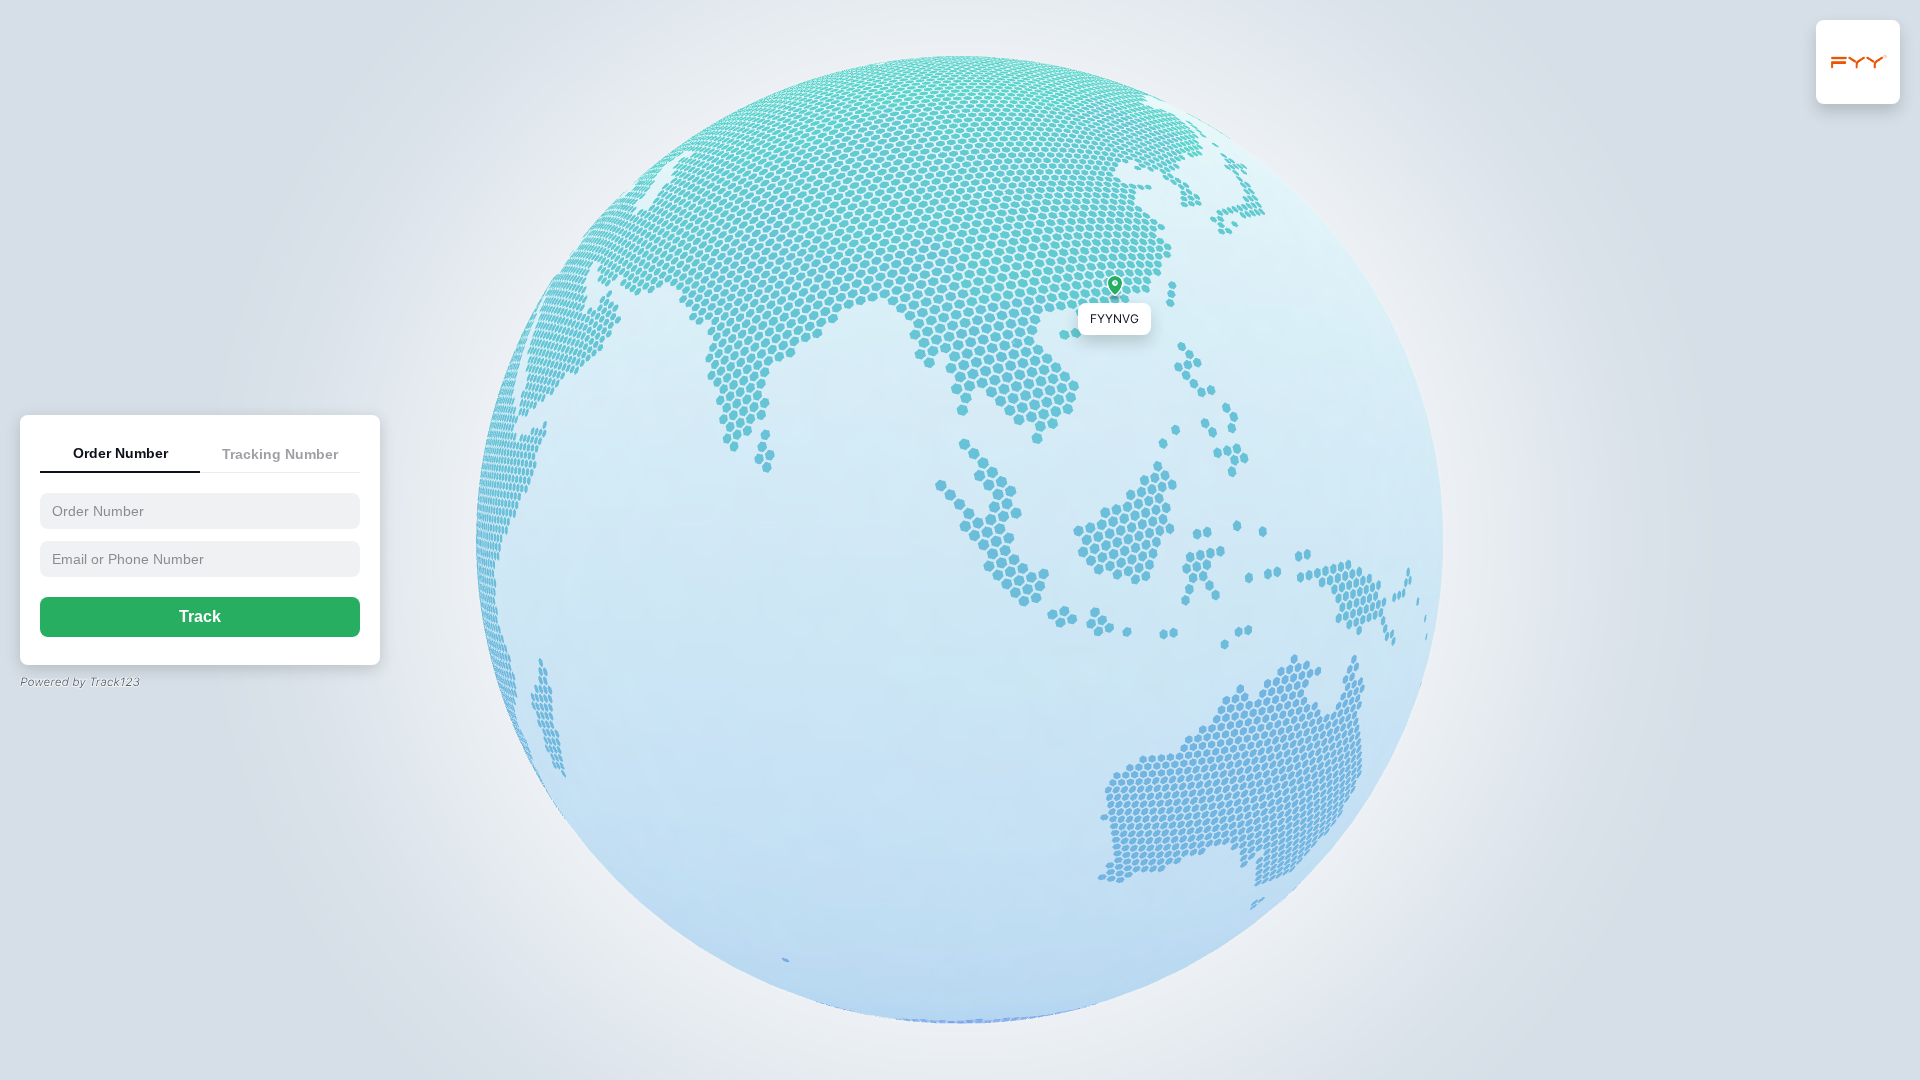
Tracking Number (280, 454)
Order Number (120, 453)
